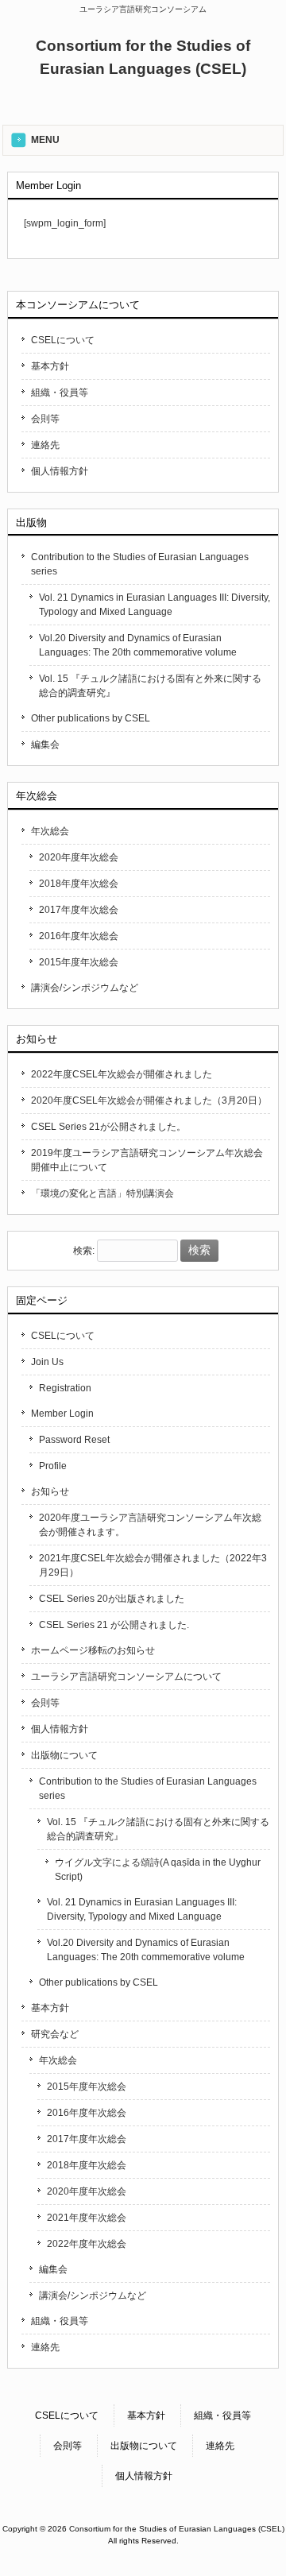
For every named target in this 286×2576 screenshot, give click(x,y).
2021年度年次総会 (87, 2218)
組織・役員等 (60, 393)
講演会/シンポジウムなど (85, 988)
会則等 (45, 419)
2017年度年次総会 (79, 910)
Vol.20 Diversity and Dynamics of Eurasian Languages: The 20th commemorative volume (138, 645)
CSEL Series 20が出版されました (112, 1599)
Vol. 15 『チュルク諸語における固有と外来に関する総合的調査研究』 (150, 686)
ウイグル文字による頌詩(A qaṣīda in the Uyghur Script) (158, 1870)
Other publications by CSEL (91, 718)
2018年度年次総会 (79, 884)
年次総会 (50, 831)
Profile (53, 1466)
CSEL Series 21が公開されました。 (108, 1127)
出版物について (64, 1755)
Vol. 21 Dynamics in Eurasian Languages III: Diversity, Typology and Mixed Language (155, 605)
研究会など (55, 2034)
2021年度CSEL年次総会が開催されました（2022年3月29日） (153, 1565)
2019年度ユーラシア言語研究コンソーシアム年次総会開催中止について (147, 1160)
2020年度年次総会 (79, 857)
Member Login (62, 1414)
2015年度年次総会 (79, 962)
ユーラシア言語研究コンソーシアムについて (126, 1677)
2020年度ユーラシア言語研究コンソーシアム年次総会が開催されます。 (150, 1525)
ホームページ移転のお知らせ (93, 1650)
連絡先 (45, 445)
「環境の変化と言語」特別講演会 (102, 1193)
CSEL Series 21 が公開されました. (114, 1625)
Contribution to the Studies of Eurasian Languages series (140, 564)
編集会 (45, 745)
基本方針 (50, 366)
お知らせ (50, 1491)
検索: (84, 1251)
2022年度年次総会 (87, 2244)
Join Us (47, 1362)
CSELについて (63, 340)
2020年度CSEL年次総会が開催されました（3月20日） (149, 1100)
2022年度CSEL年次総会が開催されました (122, 1074)
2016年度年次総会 (79, 936)
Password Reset (74, 1440)
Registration (65, 1388)
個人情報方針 (60, 471)
